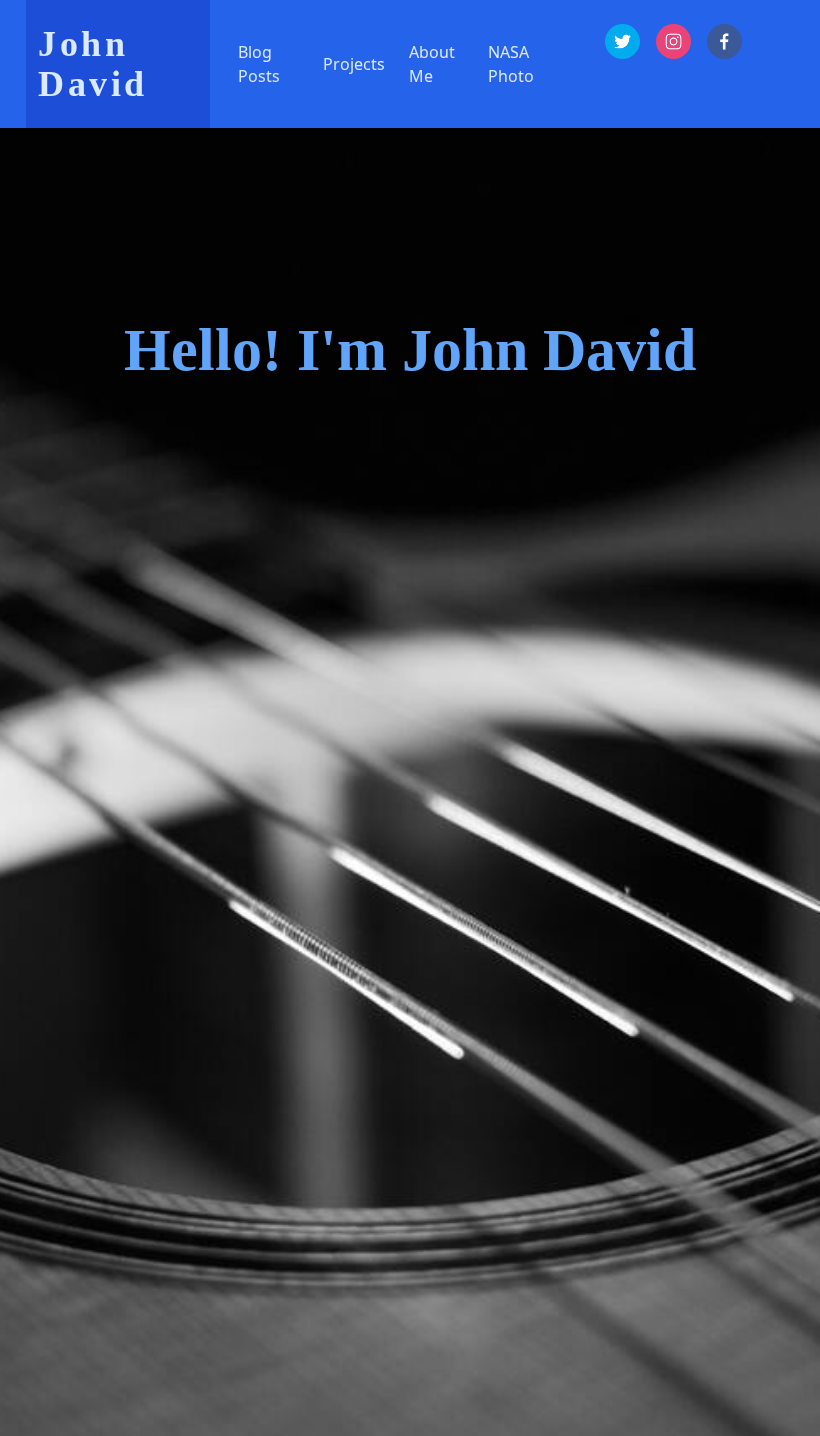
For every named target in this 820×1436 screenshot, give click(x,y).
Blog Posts (259, 64)
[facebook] (724, 41)
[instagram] (673, 41)
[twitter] (622, 41)
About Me (432, 64)
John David (93, 64)
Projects (354, 64)
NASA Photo (511, 64)
